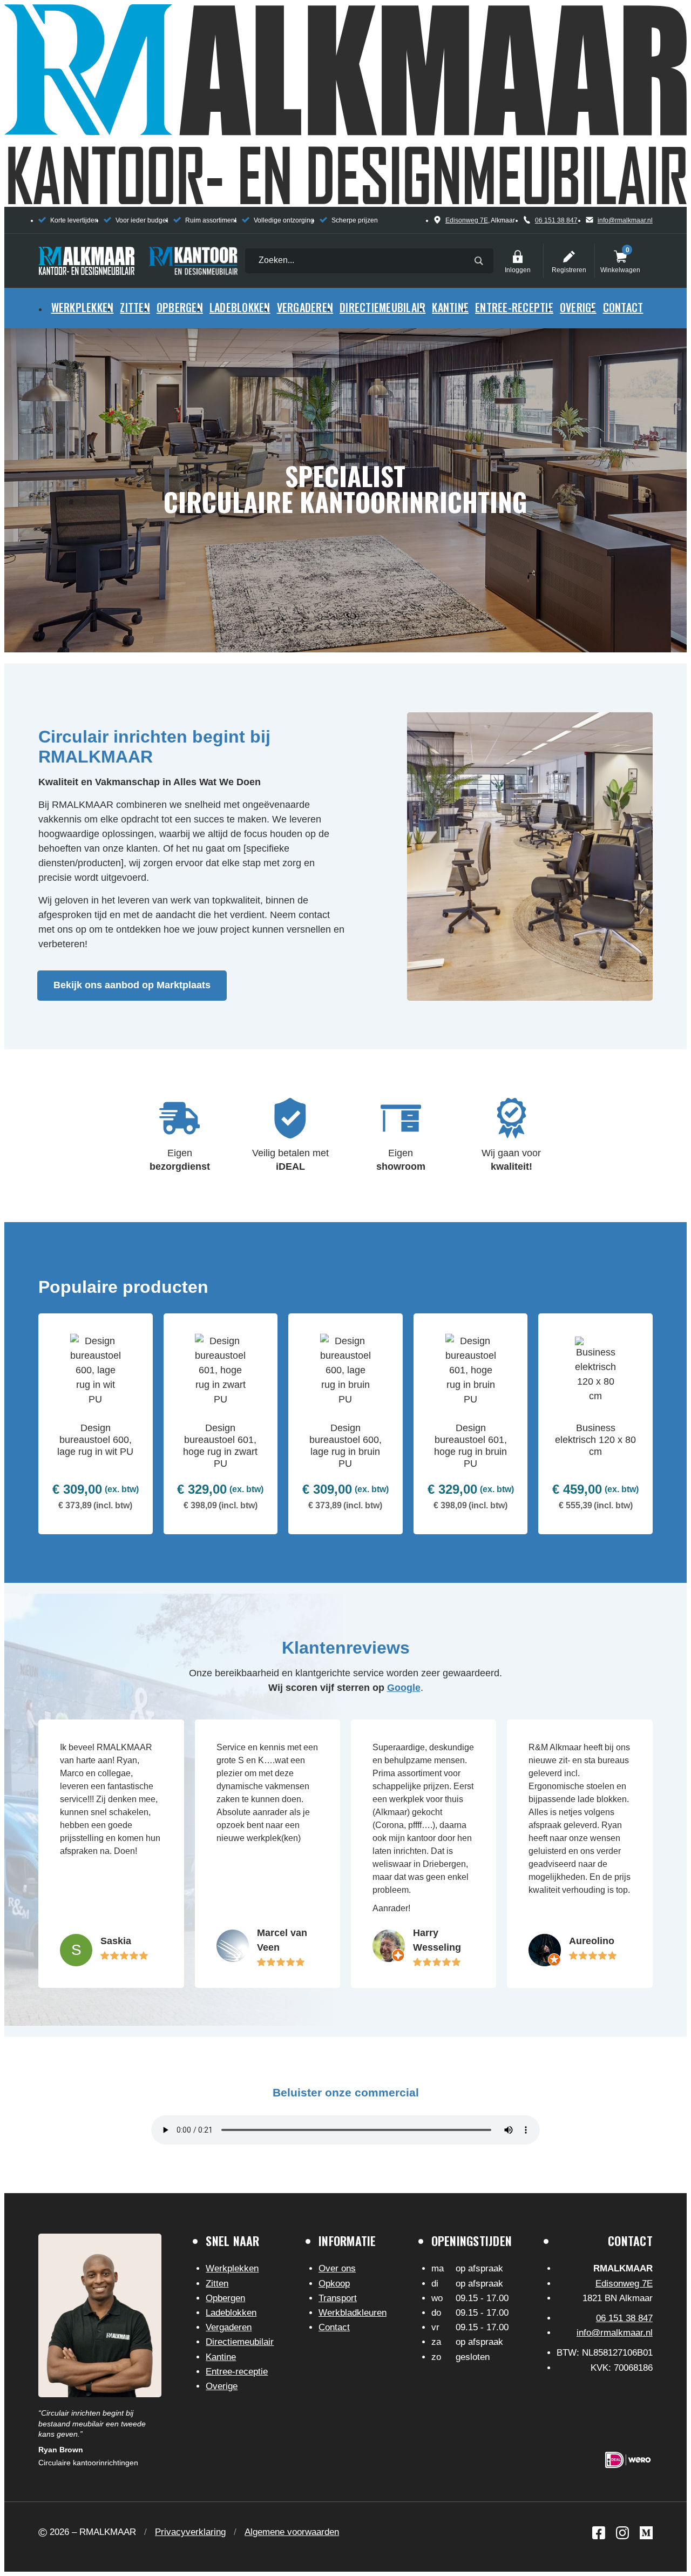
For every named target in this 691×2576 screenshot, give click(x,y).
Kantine (450, 307)
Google (404, 1688)
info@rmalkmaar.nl (625, 220)
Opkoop (334, 2284)
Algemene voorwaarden (292, 2532)
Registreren (569, 257)
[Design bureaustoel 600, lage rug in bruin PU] (345, 1424)
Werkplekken (83, 307)
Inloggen (518, 257)
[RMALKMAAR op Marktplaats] (646, 2533)
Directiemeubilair (382, 307)
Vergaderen (305, 307)
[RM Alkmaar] (86, 261)
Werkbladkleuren (353, 2313)
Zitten (135, 307)
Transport (338, 2298)
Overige (578, 307)
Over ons (337, 2268)
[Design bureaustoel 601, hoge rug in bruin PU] (471, 1424)
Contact (623, 307)
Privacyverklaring (190, 2532)
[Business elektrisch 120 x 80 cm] (595, 1424)
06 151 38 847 (556, 220)
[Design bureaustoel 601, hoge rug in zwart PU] (221, 1424)
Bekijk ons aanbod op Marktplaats (132, 985)
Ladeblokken (240, 307)
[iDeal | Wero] (628, 2460)
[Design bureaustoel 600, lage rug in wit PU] (96, 1424)
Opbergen (180, 307)
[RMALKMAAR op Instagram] (622, 2533)
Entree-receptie (514, 307)
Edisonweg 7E (467, 220)
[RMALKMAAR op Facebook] (599, 2533)
